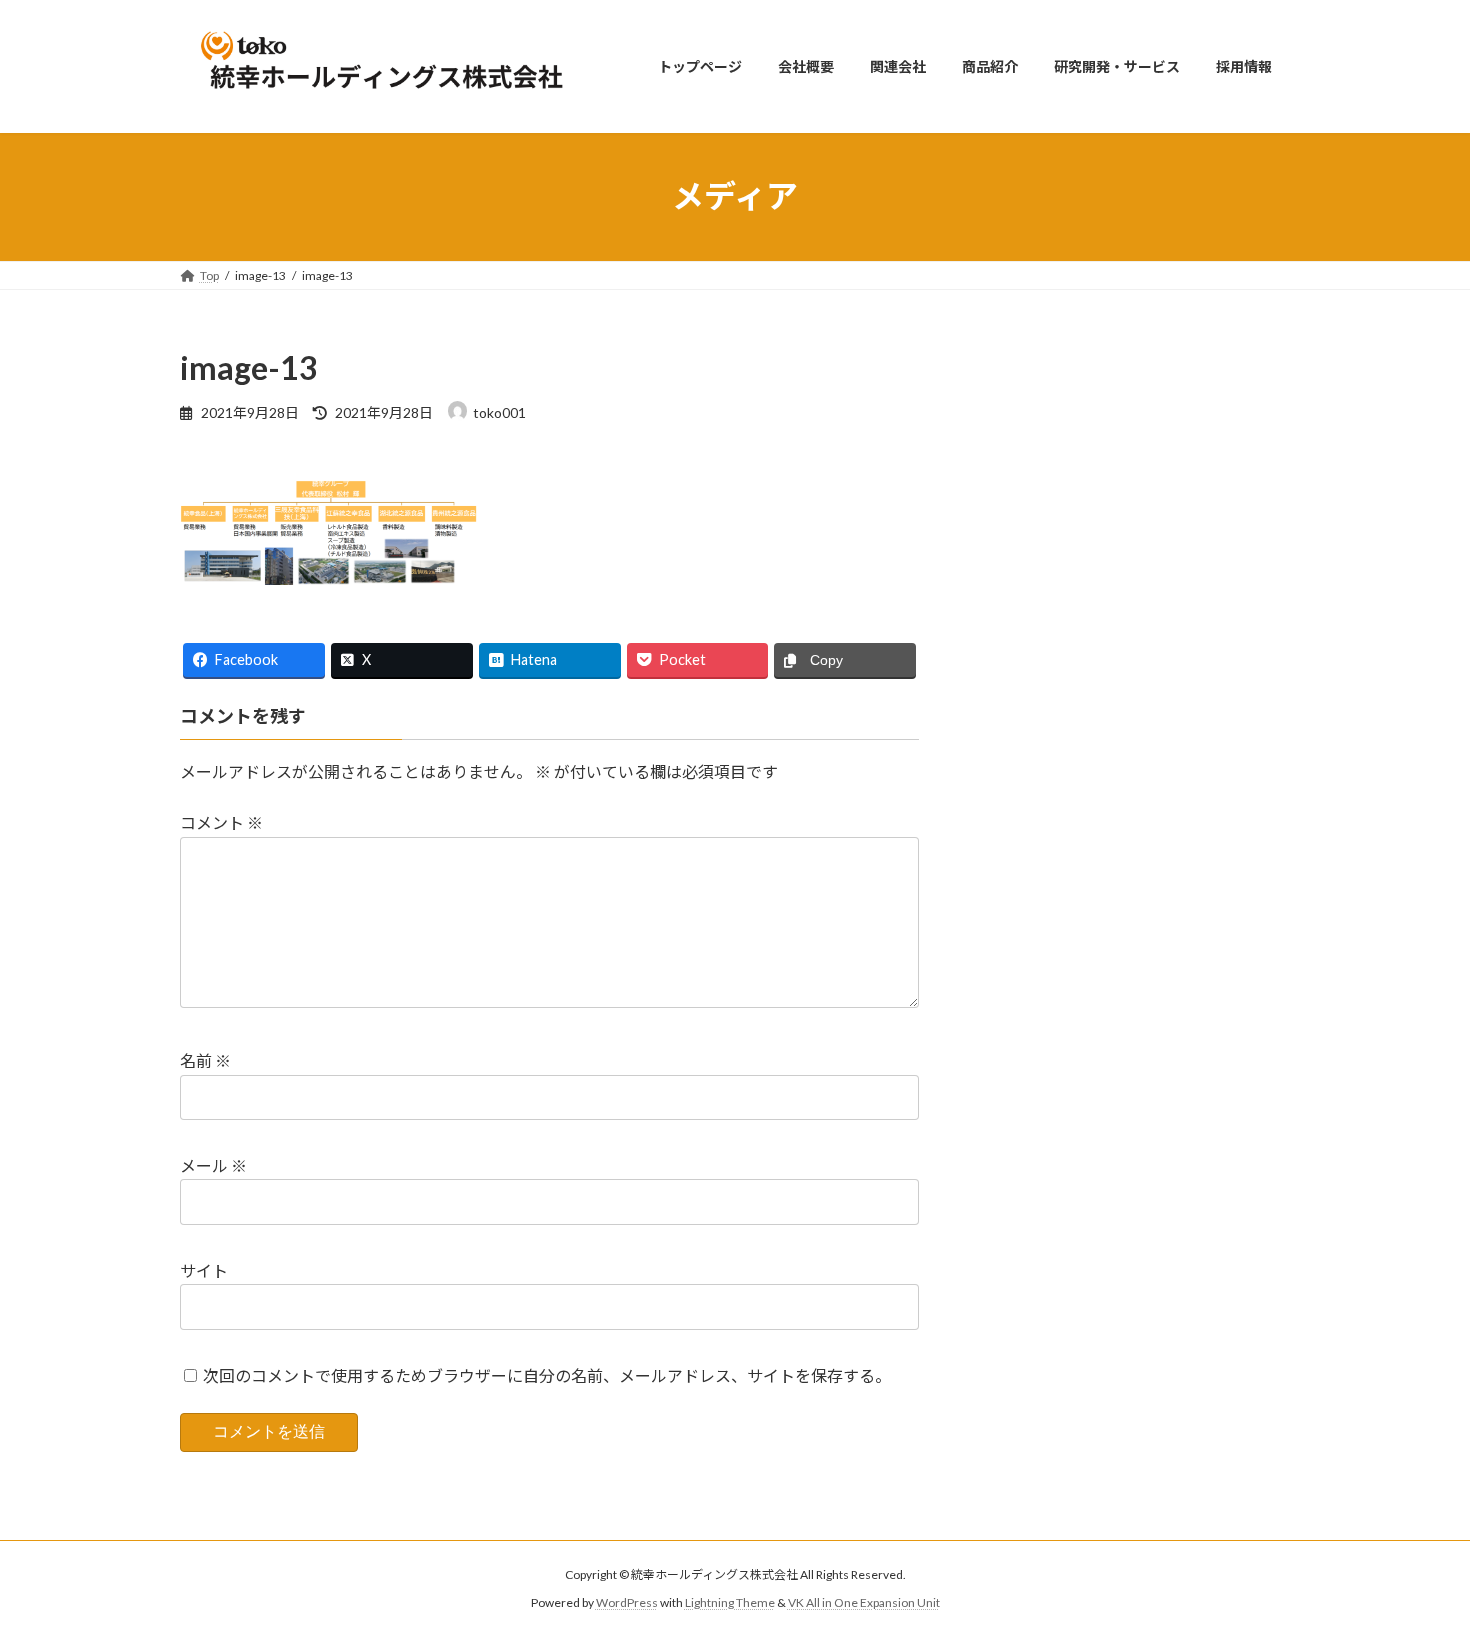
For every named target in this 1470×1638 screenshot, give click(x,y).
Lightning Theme (730, 1603)
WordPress (627, 1603)
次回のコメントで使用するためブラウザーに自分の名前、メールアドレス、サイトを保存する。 (547, 1375)
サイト (204, 1270)
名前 (205, 1061)
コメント (221, 823)
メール (213, 1165)
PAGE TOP (1417, 1570)
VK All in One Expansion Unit (864, 1603)
